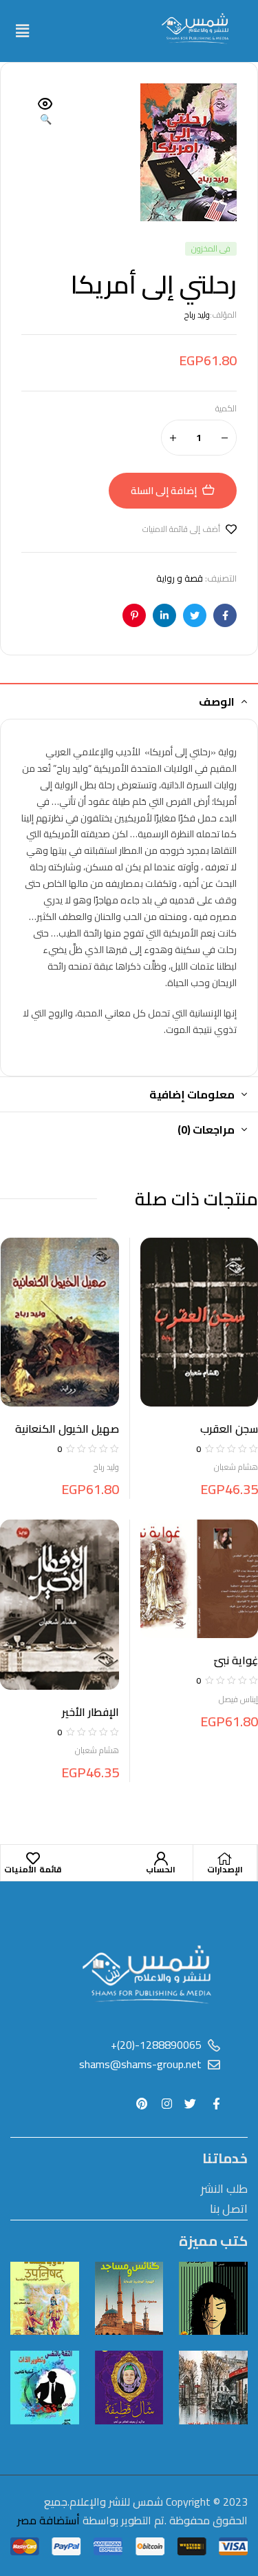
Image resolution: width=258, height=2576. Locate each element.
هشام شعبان (236, 1467)
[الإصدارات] (225, 1859)
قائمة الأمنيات (33, 1869)
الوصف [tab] (217, 702)
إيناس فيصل (238, 1699)
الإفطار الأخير (90, 1712)
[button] (22, 31)
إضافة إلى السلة (164, 491)
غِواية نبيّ (236, 1660)
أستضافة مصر (49, 2520)
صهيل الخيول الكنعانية (67, 1429)
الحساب (161, 1869)
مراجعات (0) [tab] (206, 1129)
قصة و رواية (180, 578)
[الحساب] (161, 1859)
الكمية (226, 409)
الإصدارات (225, 1869)
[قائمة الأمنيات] (33, 1859)
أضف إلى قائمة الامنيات (181, 529)
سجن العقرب (229, 1429)
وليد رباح (197, 315)
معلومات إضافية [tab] (192, 1094)
